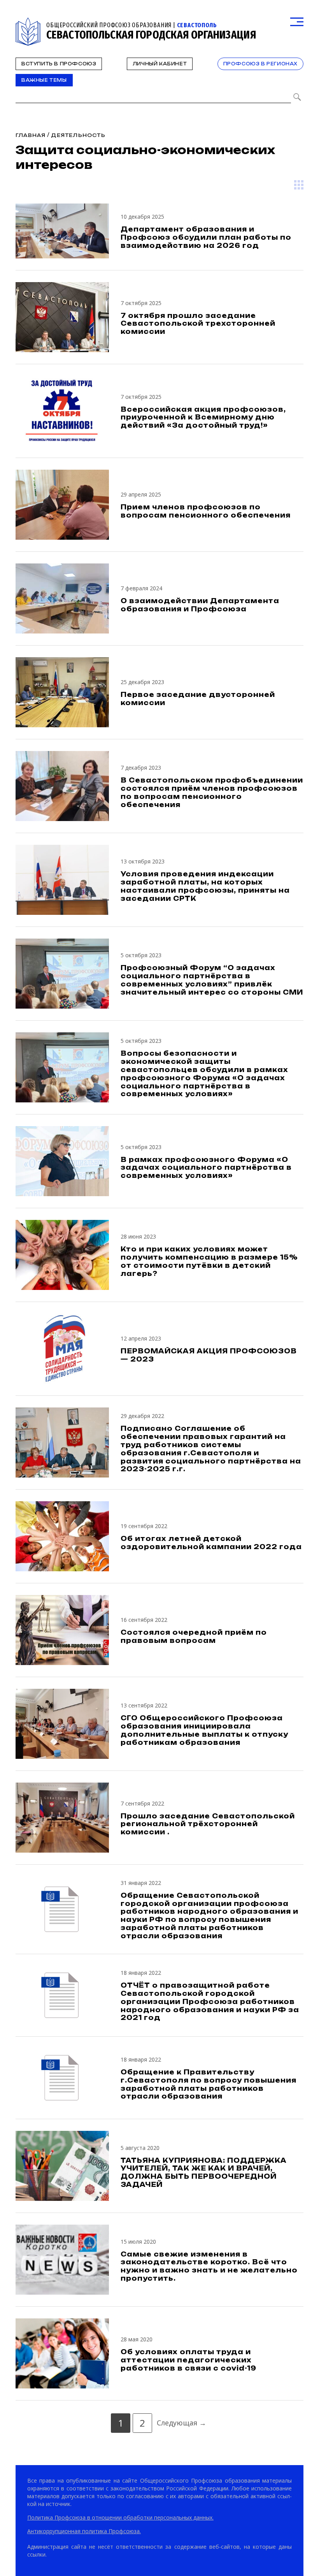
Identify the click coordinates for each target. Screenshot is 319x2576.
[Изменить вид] (299, 185)
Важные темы (44, 80)
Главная (31, 135)
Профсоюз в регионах (260, 64)
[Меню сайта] (297, 22)
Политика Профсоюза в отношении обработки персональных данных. (120, 2517)
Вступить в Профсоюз (59, 64)
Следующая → (181, 2423)
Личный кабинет (160, 64)
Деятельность (78, 135)
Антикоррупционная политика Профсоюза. (84, 2531)
